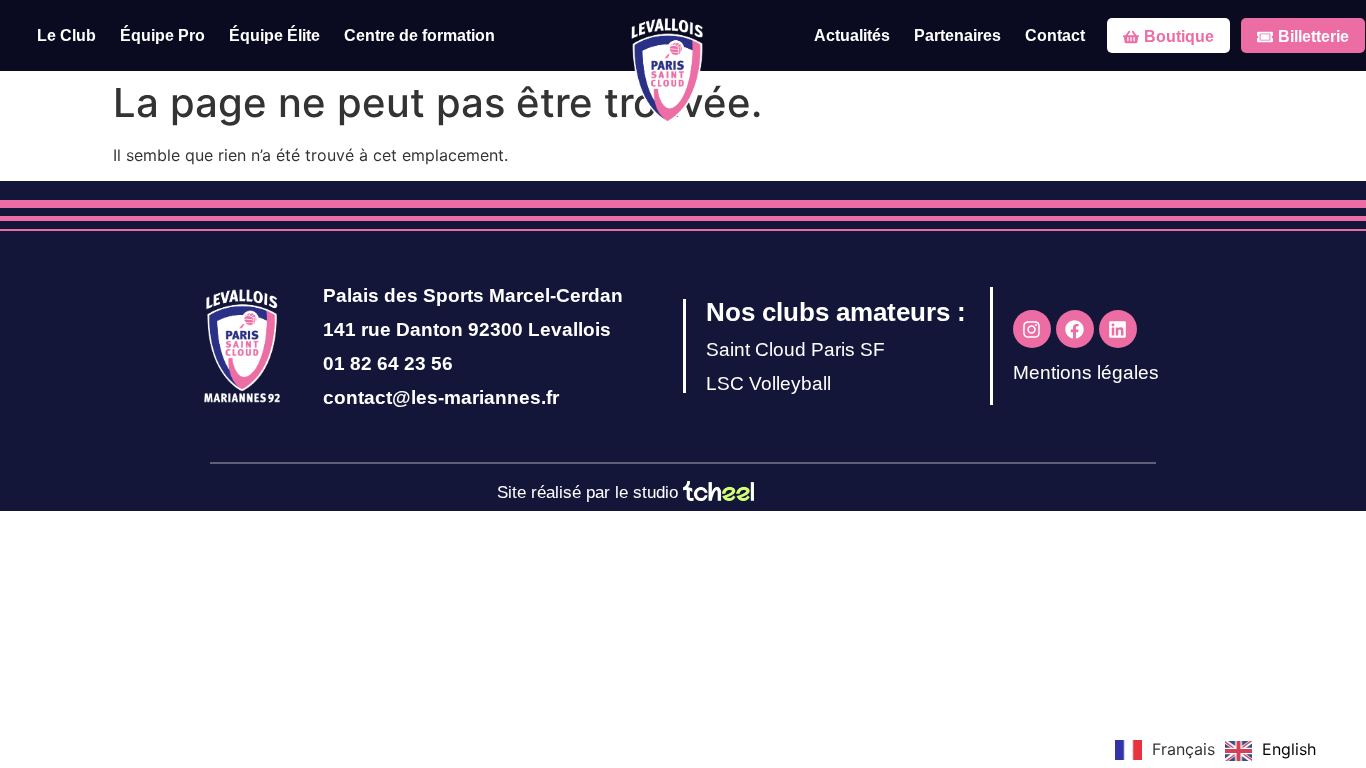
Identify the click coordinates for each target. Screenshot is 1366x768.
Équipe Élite (274, 35)
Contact (1055, 35)
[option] (1270, 751)
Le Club (66, 35)
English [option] (1289, 749)
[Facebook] (1075, 329)
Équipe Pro (162, 35)
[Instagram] (1032, 329)
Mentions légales (1086, 372)
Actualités (852, 35)
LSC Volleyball (768, 383)
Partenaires (957, 35)
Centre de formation (419, 35)
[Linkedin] (1118, 329)
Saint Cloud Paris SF (795, 349)
